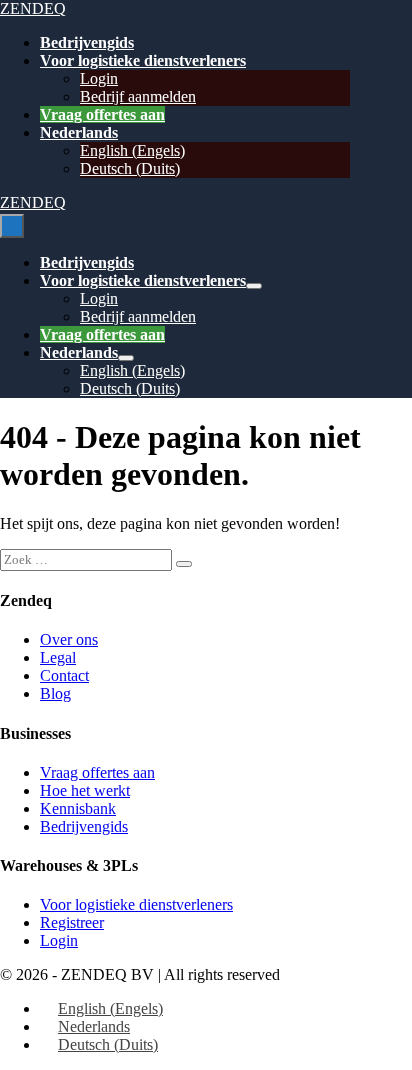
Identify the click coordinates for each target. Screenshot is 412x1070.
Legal (58, 657)
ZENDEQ (33, 8)
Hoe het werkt (85, 790)
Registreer (72, 922)
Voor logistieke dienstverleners (143, 60)
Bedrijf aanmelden (138, 96)
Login (99, 78)
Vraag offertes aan (102, 114)
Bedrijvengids (87, 42)
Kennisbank (78, 808)
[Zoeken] (184, 564)
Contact (64, 675)
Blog (55, 693)
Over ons (69, 639)
